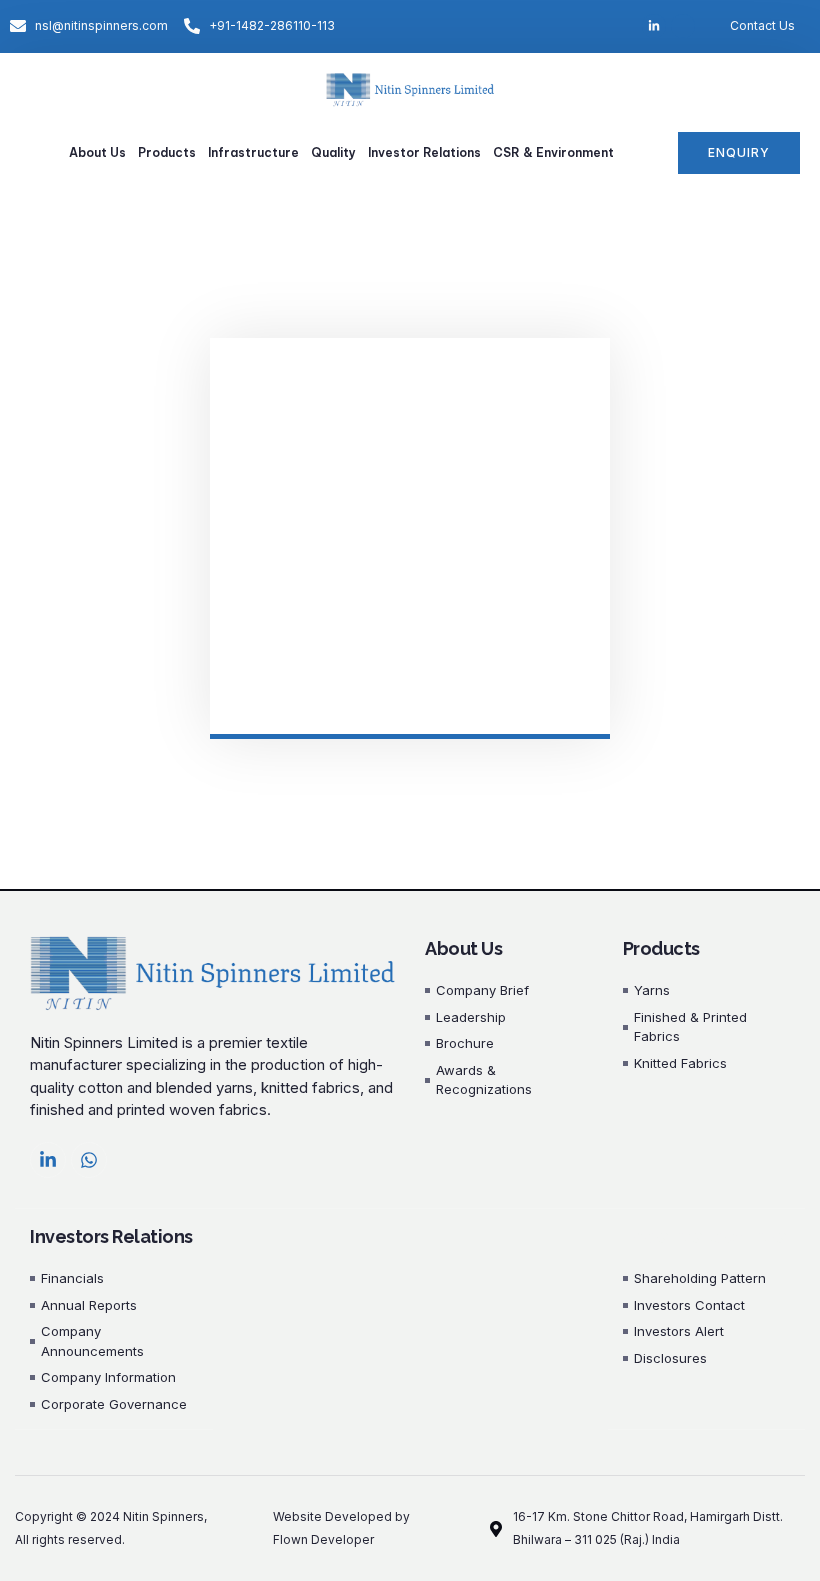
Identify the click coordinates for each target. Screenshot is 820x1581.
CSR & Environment (553, 152)
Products (167, 152)
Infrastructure (253, 152)
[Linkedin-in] (48, 1160)
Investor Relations (424, 152)
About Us (97, 152)
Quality (333, 152)
